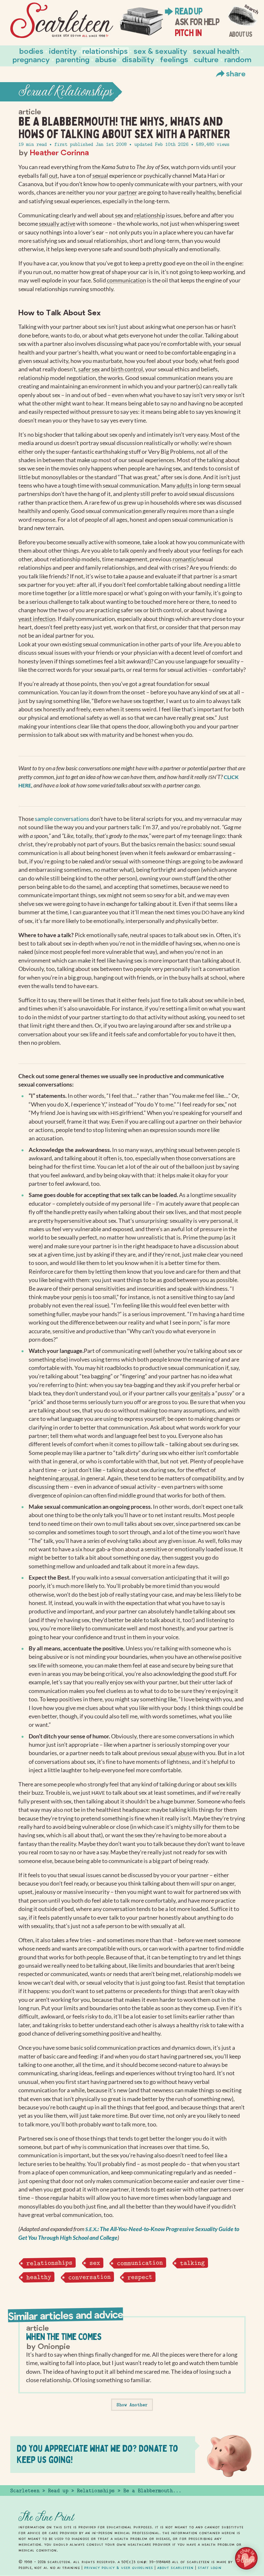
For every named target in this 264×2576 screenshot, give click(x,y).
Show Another (132, 2405)
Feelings (174, 59)
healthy (38, 2277)
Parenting (73, 59)
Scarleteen (25, 2491)
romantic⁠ (184, 559)
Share (236, 73)
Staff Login (210, 2568)
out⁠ (53, 176)
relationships (49, 2263)
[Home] (62, 20)
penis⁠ (80, 1297)
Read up (188, 11)
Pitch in (188, 33)
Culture (206, 59)
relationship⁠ (150, 215)
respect (140, 2277)
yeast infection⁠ (37, 619)
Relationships (105, 51)
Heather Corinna (59, 152)
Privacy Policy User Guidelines (118, 2568)
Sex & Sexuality (160, 51)
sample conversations (62, 819)
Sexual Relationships (66, 92)
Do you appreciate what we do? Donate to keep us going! (97, 2454)
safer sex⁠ (89, 369)
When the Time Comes (64, 2337)
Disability (138, 59)
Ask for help (197, 22)
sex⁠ (119, 215)
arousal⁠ (69, 1478)
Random (238, 59)
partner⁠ (128, 192)
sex (94, 2263)
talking (192, 2263)
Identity (63, 51)
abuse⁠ (185, 1753)
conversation (89, 2277)
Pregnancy (31, 59)
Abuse (106, 59)
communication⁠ (127, 280)
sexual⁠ (100, 176)
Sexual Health (216, 51)
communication (140, 2263)
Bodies (31, 51)
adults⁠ (184, 485)
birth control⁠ (127, 369)
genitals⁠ (201, 1393)
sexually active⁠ (57, 224)
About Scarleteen (175, 2568)
